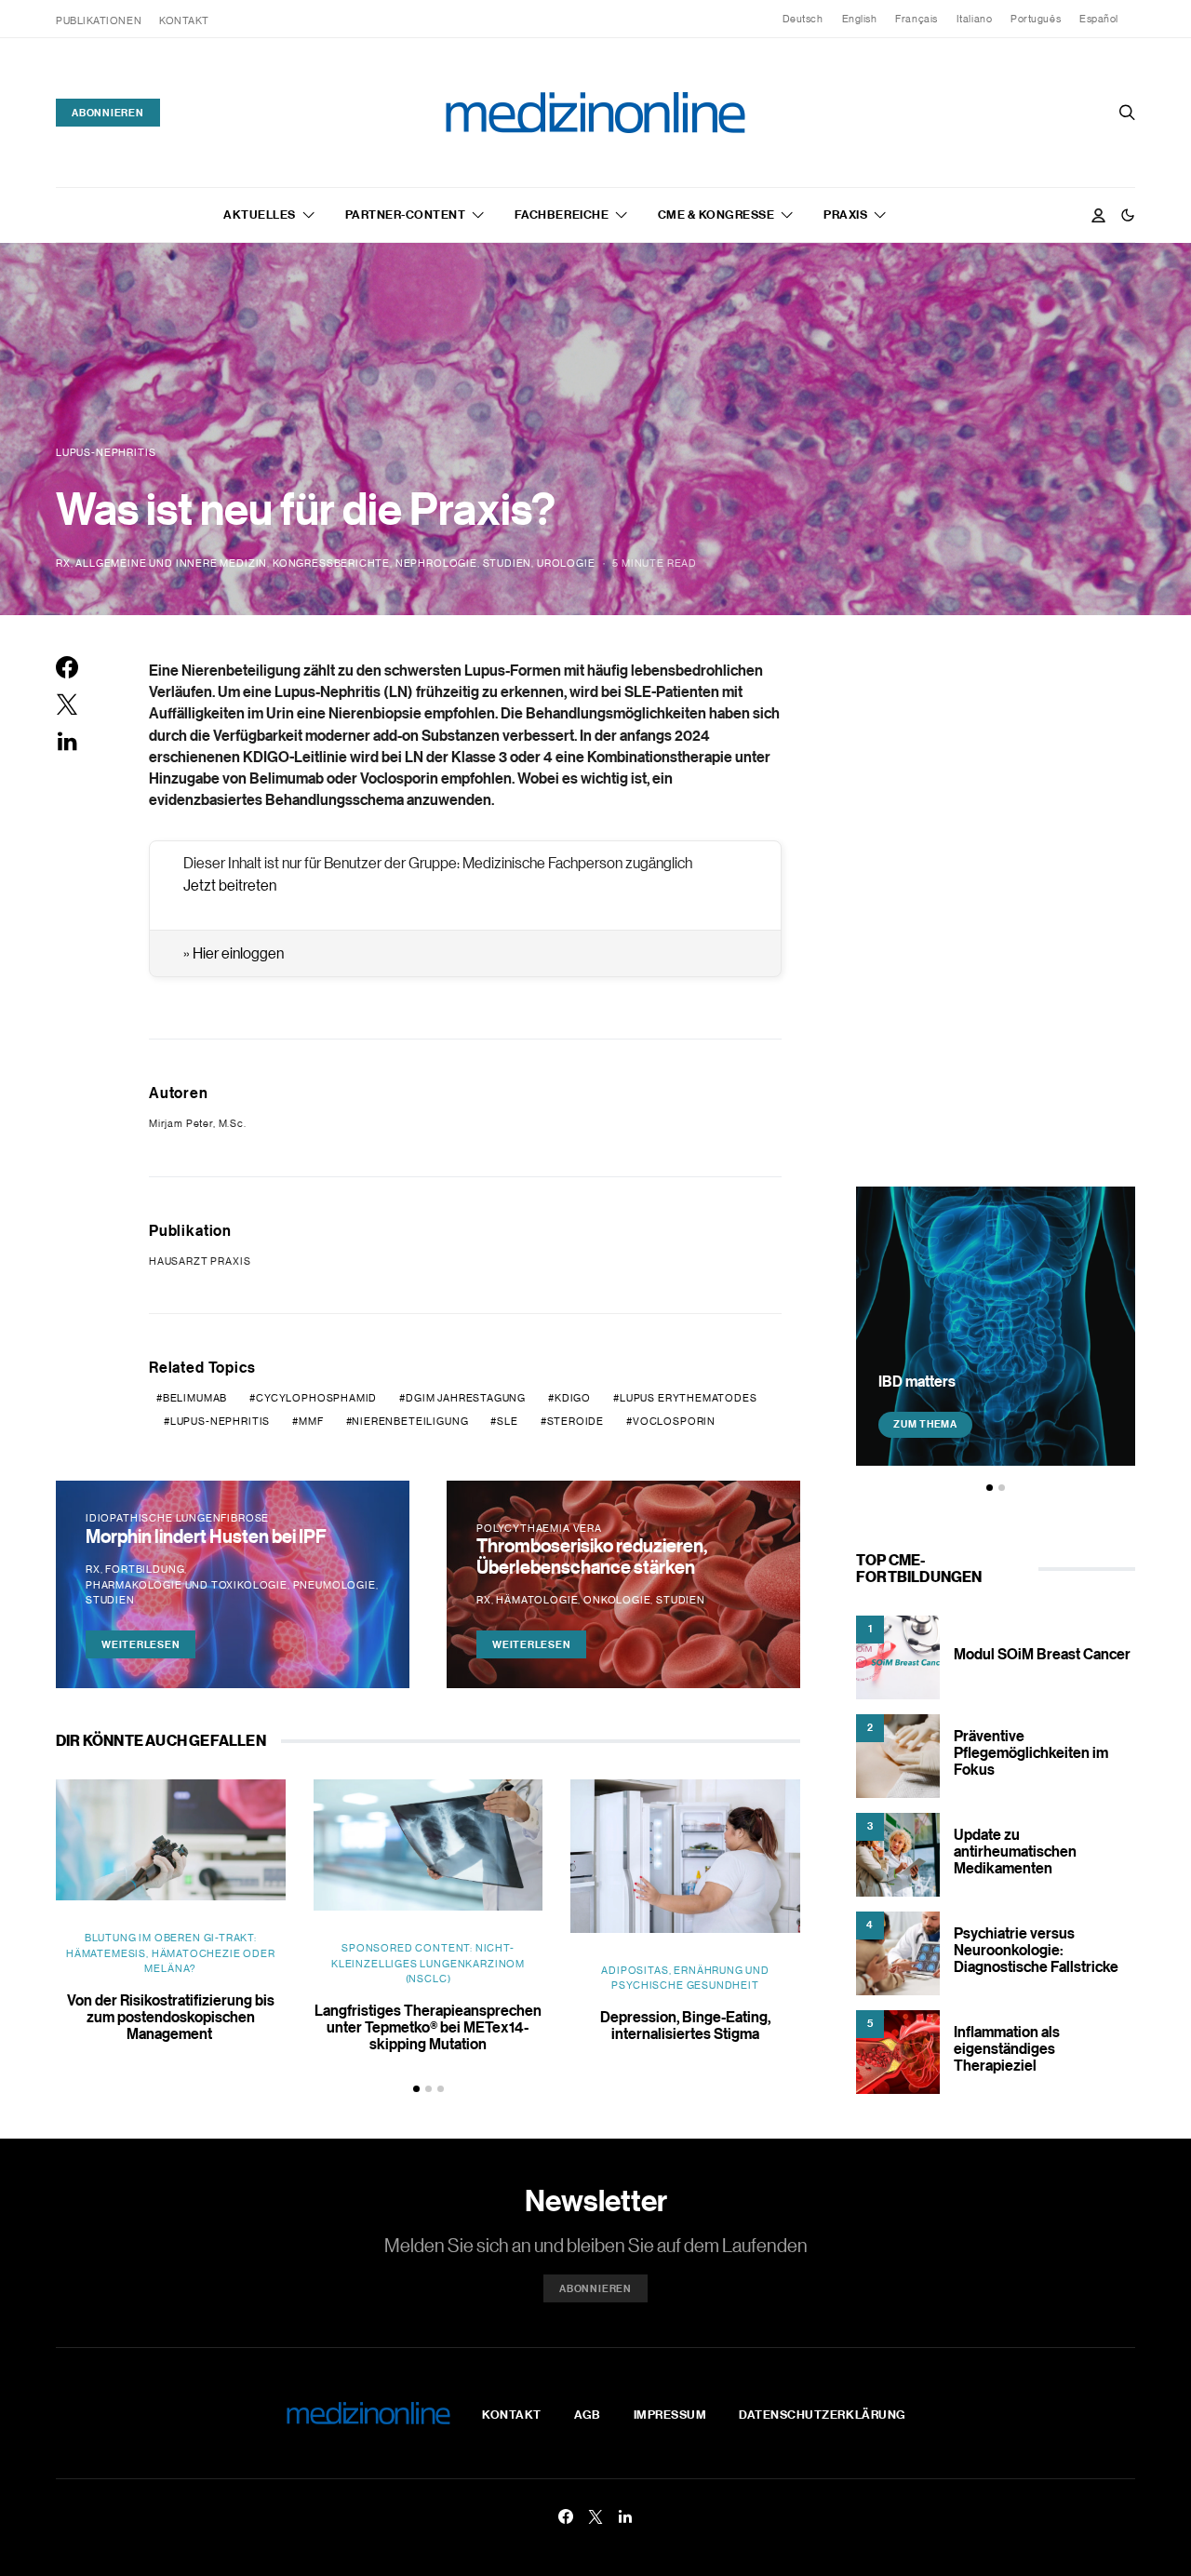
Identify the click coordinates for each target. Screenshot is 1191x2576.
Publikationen (99, 20)
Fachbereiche (562, 214)
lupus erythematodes (689, 1398)
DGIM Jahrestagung (466, 1398)
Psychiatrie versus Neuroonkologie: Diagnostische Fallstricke (1036, 1950)
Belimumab (195, 1398)
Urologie (566, 563)
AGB (588, 2414)
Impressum (670, 2414)
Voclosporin (674, 1421)
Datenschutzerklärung (822, 2414)
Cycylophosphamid (316, 1398)
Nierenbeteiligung (410, 1421)
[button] (1128, 215)
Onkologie (617, 1600)
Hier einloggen (238, 953)
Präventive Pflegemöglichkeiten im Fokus (1031, 1752)
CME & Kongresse (716, 214)
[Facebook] (566, 2516)
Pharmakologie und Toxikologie (187, 1585)
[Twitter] (595, 2516)
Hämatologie (537, 1600)
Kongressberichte (331, 563)
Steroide (576, 1421)
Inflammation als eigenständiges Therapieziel (1007, 2048)
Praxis (845, 214)
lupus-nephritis (220, 1421)
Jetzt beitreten (230, 885)
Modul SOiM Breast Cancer (1042, 1654)
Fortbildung (145, 1569)
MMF (311, 1421)
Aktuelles (260, 214)
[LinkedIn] (625, 2516)
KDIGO (573, 1398)
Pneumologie (335, 1585)
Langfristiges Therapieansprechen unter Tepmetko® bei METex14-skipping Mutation (428, 2027)
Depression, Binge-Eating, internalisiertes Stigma (685, 2025)
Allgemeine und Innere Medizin (171, 563)
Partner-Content (406, 214)
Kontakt (184, 20)
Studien (508, 563)
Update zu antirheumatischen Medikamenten (1015, 1851)
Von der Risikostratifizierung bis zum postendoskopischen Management (171, 2017)
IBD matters (917, 1380)
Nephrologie (436, 563)
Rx (63, 563)
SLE (507, 1421)
